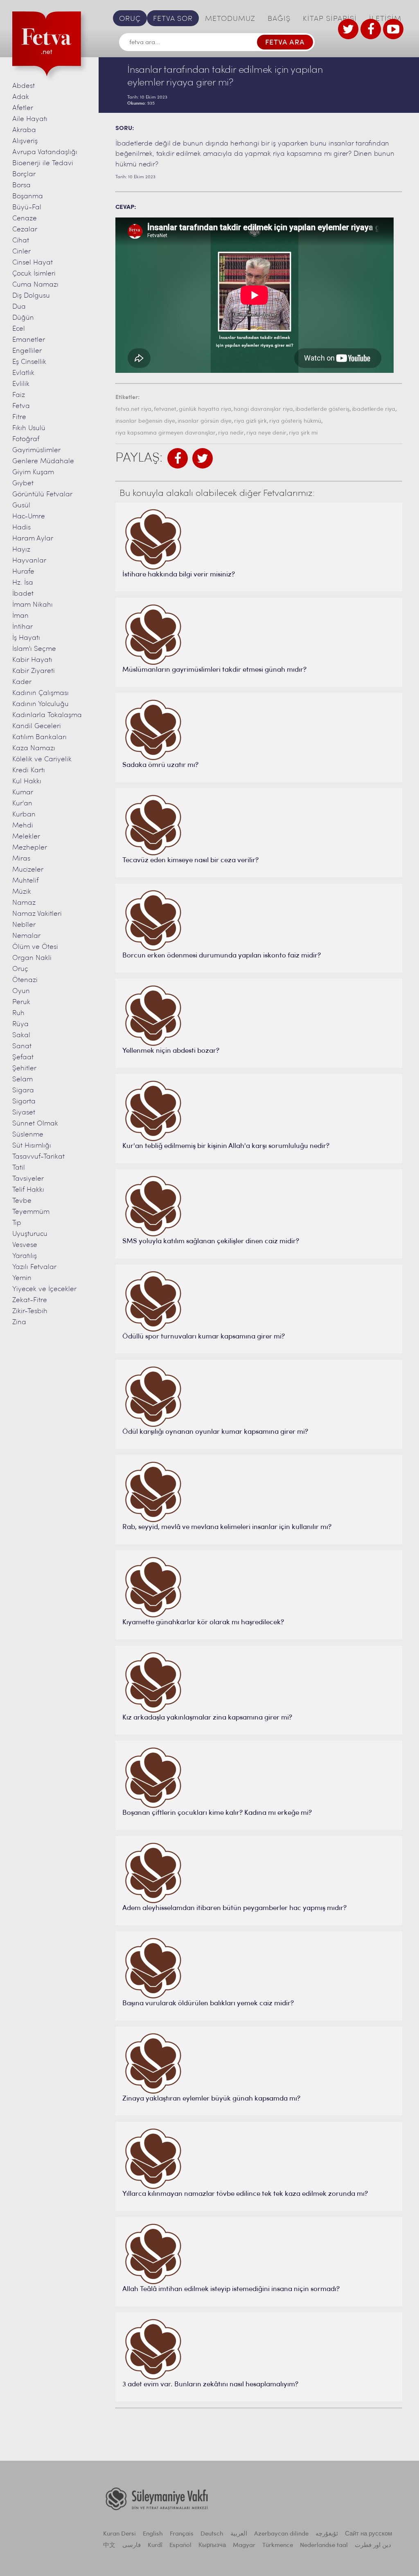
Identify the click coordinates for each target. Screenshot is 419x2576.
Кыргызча (212, 2546)
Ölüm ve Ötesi (35, 947)
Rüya (20, 1024)
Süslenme (28, 1135)
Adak (21, 97)
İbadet (23, 594)
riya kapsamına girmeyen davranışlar (166, 433)
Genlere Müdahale (43, 461)
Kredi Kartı (29, 770)
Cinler (21, 252)
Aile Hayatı (30, 119)
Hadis (21, 528)
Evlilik (21, 384)
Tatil (19, 1168)
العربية (239, 2534)
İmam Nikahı (33, 605)
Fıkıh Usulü (29, 428)
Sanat (22, 1046)
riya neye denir (266, 433)
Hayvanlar (29, 561)
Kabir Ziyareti (34, 671)
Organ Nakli (32, 958)
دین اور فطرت (373, 2546)
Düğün (23, 318)
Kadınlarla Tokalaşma (47, 715)
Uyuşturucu (30, 1234)
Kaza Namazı (34, 748)
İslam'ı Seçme (34, 649)
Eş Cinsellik (29, 362)
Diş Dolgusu (31, 296)
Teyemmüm (31, 1212)
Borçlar (24, 174)
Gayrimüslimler (36, 450)
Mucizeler (28, 870)
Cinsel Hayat (33, 263)
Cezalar (25, 230)
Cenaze (25, 219)
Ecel (19, 329)
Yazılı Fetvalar (34, 1267)
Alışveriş (25, 141)
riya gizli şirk (250, 421)
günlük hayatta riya (205, 409)
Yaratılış (25, 1256)
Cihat (21, 241)
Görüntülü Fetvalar (42, 494)
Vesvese (25, 1245)
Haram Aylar (33, 539)
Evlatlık (23, 373)
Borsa (21, 185)
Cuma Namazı (35, 285)
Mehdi (23, 826)
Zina (19, 1322)
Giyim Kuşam (33, 472)
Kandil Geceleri (37, 726)
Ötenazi (25, 980)
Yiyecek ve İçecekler (44, 1289)
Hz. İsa (23, 583)
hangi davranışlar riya (263, 409)
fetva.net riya (133, 409)
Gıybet (23, 483)
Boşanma (28, 196)
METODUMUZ (230, 19)
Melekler (26, 837)
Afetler (23, 108)
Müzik (22, 892)
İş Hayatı (26, 638)
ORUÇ (130, 19)
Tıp (17, 1223)
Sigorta (24, 1102)
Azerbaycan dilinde (281, 2534)
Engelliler (27, 351)
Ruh (18, 1013)
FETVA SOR (173, 19)
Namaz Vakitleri (37, 914)
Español (180, 2546)
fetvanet (165, 409)
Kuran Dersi (119, 2534)
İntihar (23, 627)
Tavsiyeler (28, 1179)
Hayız (21, 550)
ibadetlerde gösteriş (322, 409)
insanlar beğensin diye (145, 421)
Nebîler (24, 925)
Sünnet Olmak (35, 1124)
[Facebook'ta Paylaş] (178, 458)
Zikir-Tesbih (30, 1311)
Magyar (244, 2546)
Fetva (21, 406)
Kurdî (155, 2546)
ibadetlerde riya (374, 409)
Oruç (20, 969)
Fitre (19, 417)
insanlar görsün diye (205, 421)
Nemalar (26, 936)
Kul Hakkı (27, 781)
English (153, 2534)
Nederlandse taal (324, 2546)
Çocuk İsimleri (34, 274)
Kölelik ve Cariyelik (42, 759)
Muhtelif (25, 881)
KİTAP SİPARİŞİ (330, 19)
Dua (19, 307)
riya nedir (231, 433)
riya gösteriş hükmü (295, 421)
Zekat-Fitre (30, 1300)
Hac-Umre (29, 517)
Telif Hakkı (28, 1190)
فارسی (132, 2546)
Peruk (21, 1002)
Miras (21, 859)
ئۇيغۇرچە (327, 2534)
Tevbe (22, 1201)
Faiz (19, 395)
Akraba (24, 130)
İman (20, 616)
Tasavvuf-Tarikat (38, 1157)
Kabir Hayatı (32, 660)
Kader (22, 682)
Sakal (21, 1035)
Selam (23, 1079)
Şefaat (23, 1057)
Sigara (23, 1091)
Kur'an (22, 804)
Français (182, 2534)
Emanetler (29, 340)
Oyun (21, 991)
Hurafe (23, 572)
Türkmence (278, 2546)
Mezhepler (30, 848)
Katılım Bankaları (39, 737)
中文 (109, 2546)
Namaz (24, 903)
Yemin (22, 1278)
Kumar (23, 793)
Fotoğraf (26, 439)
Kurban (24, 815)
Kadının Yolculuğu (41, 704)
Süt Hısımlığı (32, 1146)
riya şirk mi (303, 433)
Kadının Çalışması (41, 693)
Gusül (21, 506)
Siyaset (24, 1113)
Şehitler (24, 1068)
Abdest (24, 86)
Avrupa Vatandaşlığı (45, 152)
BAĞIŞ (279, 19)
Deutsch (212, 2534)
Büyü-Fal (27, 207)
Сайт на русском (368, 2534)
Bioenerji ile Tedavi (43, 163)
